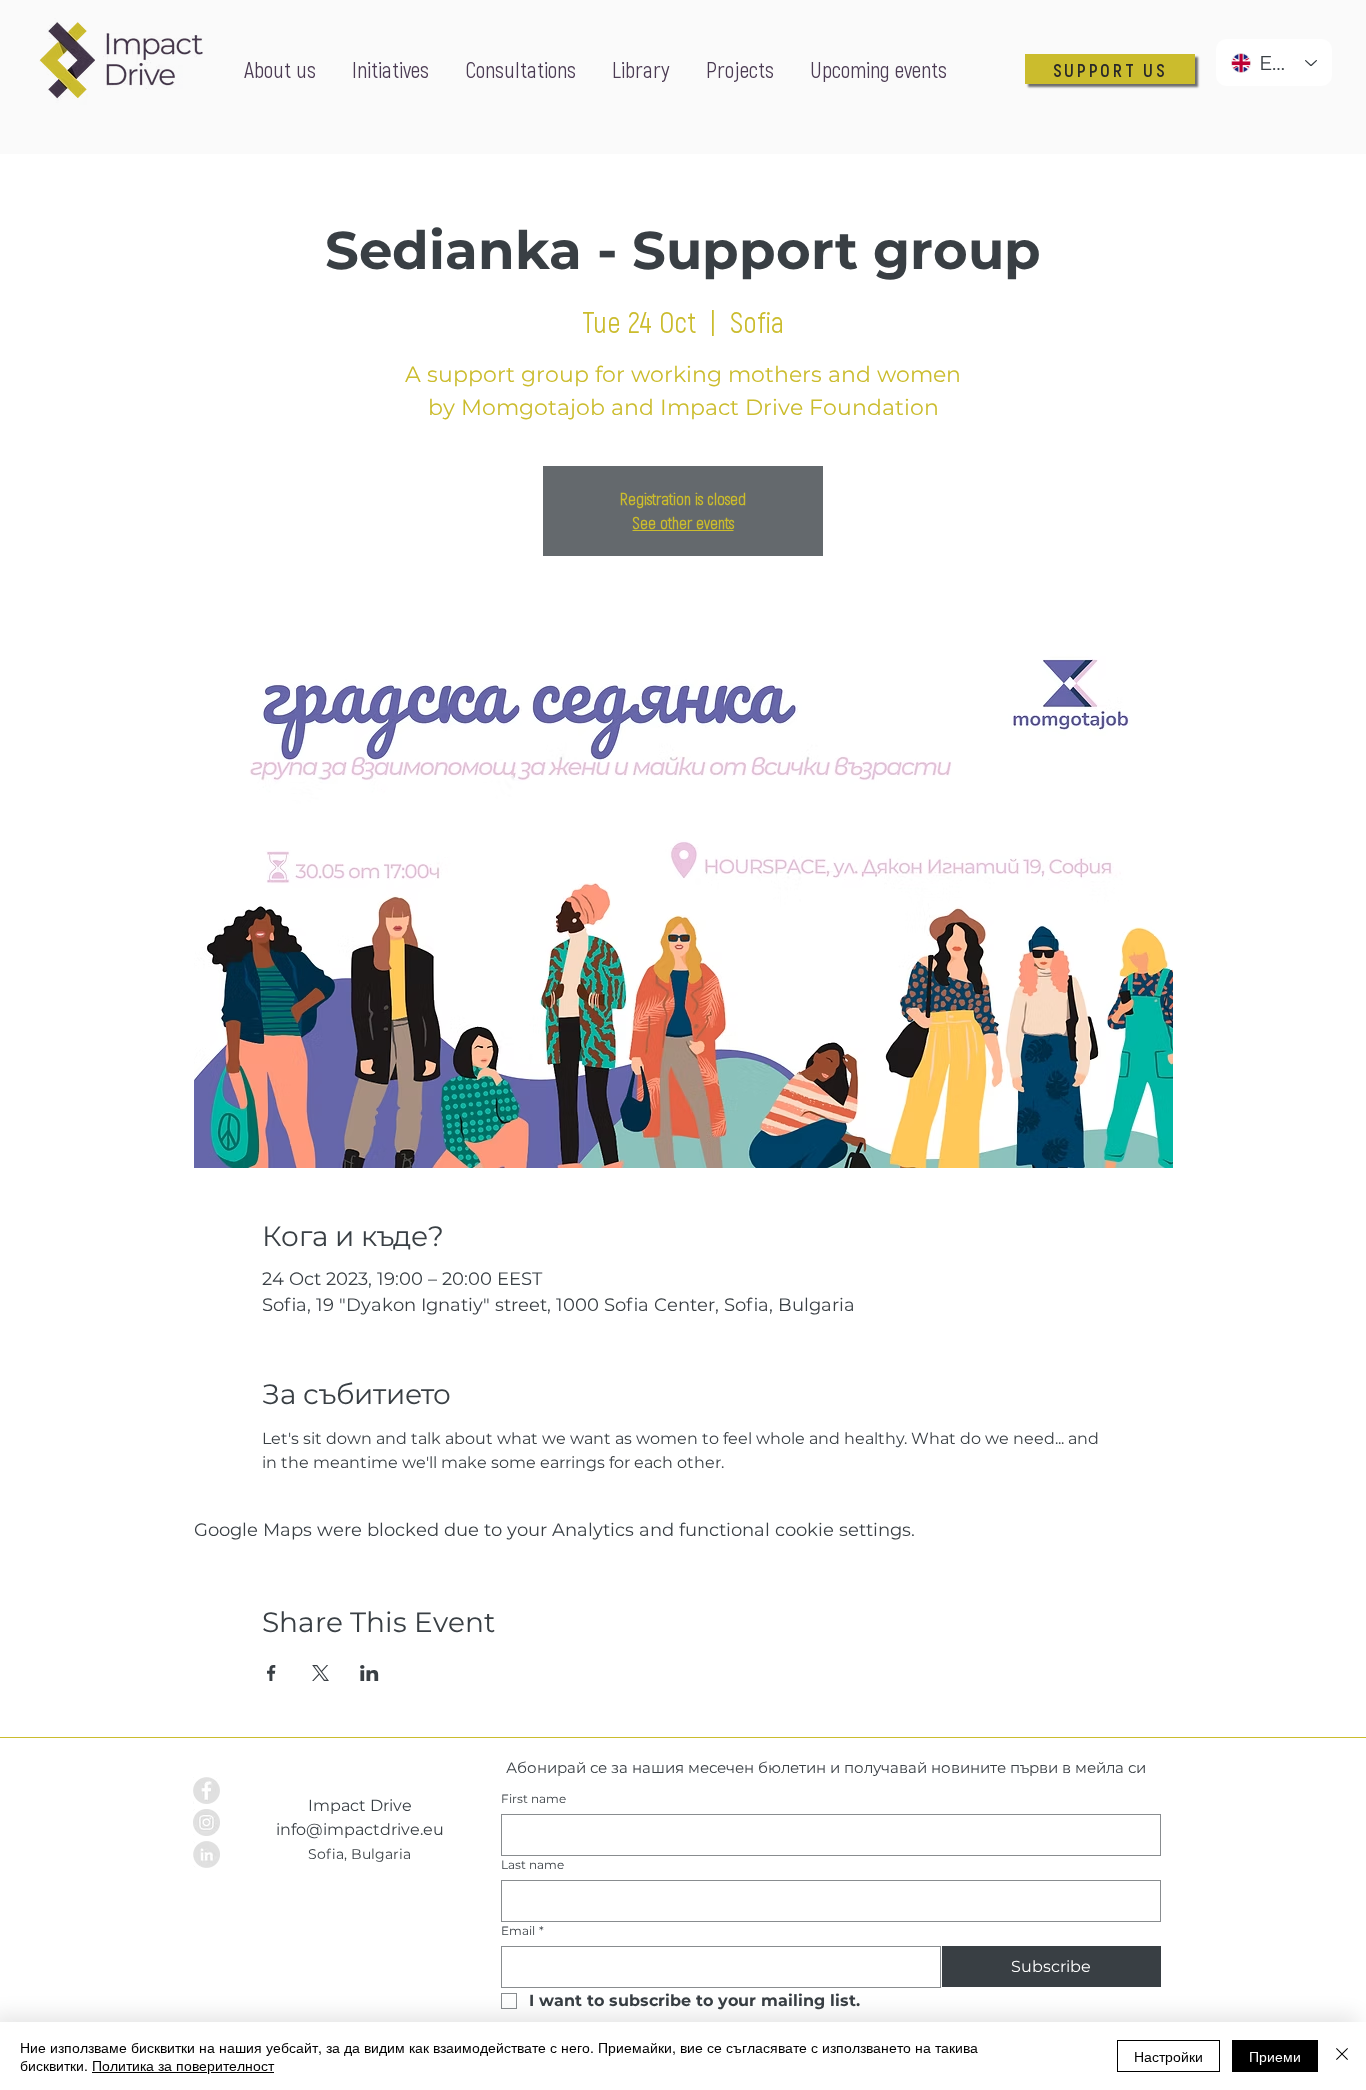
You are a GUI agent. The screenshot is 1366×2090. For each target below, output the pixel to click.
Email (522, 1930)
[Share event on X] (320, 1673)
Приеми (1275, 2056)
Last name (532, 1864)
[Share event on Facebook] (271, 1673)
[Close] (1342, 2056)
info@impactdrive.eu (360, 1829)
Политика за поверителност (183, 2065)
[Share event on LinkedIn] (369, 1673)
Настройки (1168, 2056)
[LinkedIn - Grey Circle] (206, 1854)
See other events (683, 522)
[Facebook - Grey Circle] (206, 1790)
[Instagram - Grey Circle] (206, 1822)
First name (533, 1798)
